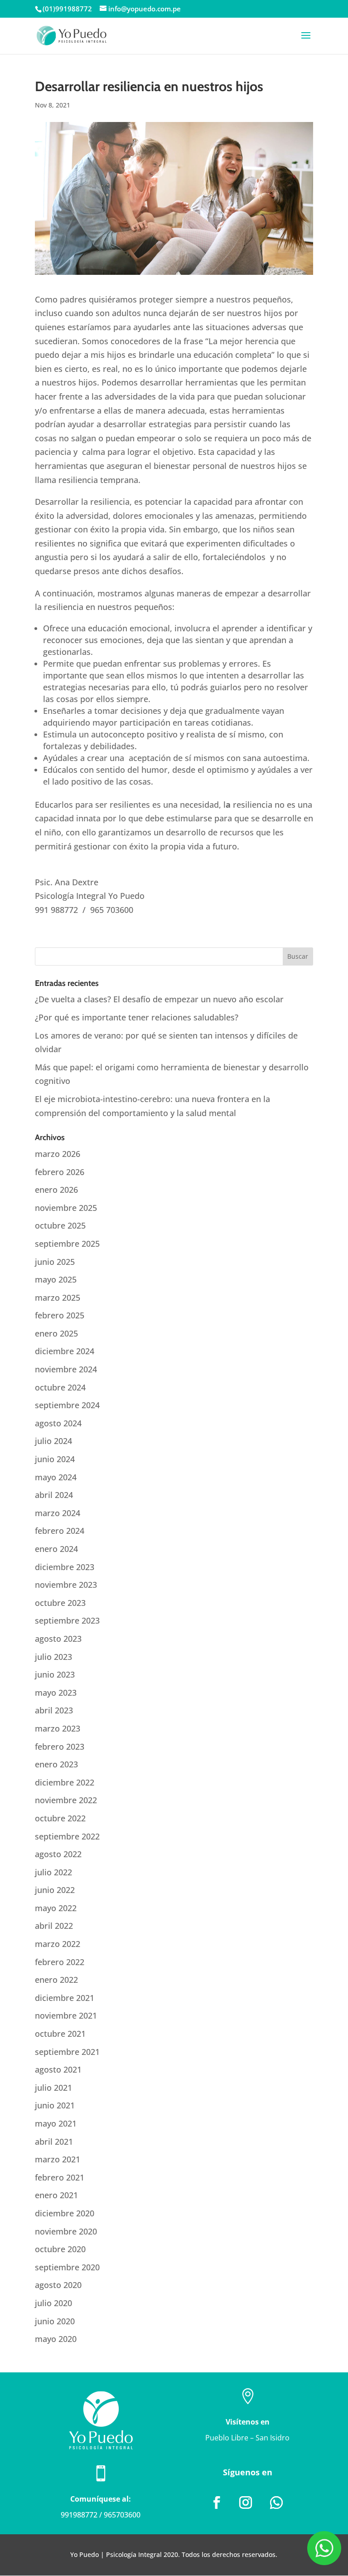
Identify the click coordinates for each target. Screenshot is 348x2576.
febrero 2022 (60, 1962)
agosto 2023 (58, 1639)
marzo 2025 (58, 1298)
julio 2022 (53, 1872)
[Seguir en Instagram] (246, 2503)
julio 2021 (53, 2088)
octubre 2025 (60, 1225)
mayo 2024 (56, 1477)
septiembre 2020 (67, 2267)
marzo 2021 (58, 2159)
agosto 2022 (58, 1854)
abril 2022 (54, 1926)
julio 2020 (53, 2303)
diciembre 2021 (65, 1998)
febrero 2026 (60, 1172)
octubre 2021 (60, 2034)
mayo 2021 (56, 2123)
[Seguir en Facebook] (217, 2503)
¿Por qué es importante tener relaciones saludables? (137, 1017)
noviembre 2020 (66, 2231)
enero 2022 (56, 1980)
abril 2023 (54, 1710)
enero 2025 (56, 1333)
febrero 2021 (60, 2177)
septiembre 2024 (67, 1405)
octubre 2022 (60, 1818)
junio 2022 (55, 1890)
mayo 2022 (56, 1908)
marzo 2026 (58, 1154)
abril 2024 (54, 1495)
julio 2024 (53, 1441)
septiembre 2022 (67, 1836)
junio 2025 (55, 1262)
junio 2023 (55, 1674)
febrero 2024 (60, 1531)
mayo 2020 (56, 2339)
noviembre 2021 (66, 2015)
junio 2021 (55, 2105)
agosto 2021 (58, 2069)
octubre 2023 (60, 1603)
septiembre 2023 (67, 1620)
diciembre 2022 (65, 1782)
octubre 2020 (60, 2249)
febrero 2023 (60, 1747)
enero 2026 (56, 1190)
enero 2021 (56, 2195)
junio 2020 (55, 2321)
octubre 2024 (60, 1387)
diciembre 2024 (65, 1351)
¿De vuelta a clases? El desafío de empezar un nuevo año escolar (159, 999)
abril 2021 (54, 2142)
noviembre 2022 (66, 1800)
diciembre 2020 (65, 2213)
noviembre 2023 (66, 1585)
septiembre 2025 (67, 1244)
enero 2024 (56, 1549)
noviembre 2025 (66, 1208)
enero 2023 (56, 1764)
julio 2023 (53, 1657)
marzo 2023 (58, 1728)
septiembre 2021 (67, 2052)
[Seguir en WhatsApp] (276, 2503)
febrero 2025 (60, 1315)
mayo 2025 (56, 1279)
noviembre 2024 (66, 1369)
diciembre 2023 (65, 1567)
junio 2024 (55, 1459)
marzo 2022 (58, 1944)
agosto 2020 (58, 2285)
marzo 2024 (58, 1513)
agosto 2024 (58, 1423)
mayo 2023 (56, 1693)
